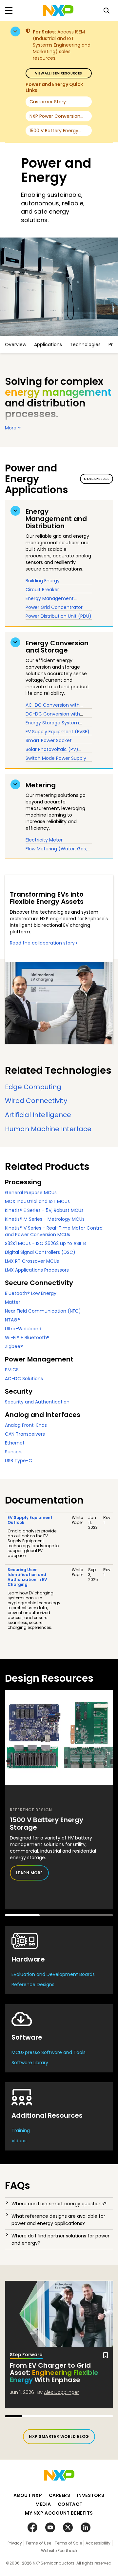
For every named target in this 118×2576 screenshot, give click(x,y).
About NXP (28, 2495)
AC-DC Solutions (24, 1379)
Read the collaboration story (42, 943)
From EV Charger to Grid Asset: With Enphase (54, 2373)
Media (43, 2504)
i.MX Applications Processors (37, 1270)
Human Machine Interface (48, 1129)
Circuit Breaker (42, 590)
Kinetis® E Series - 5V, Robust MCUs (44, 1210)
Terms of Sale (68, 2543)
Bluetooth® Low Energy (31, 1293)
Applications (48, 344)
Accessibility (98, 2543)
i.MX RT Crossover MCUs (32, 1261)
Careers (60, 2495)
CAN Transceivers (25, 1434)
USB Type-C (19, 1461)
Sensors (14, 1452)
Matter (13, 1302)
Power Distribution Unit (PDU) (59, 616)
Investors (90, 2495)
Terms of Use (38, 2543)
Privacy (15, 2543)
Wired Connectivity (36, 1101)
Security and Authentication (37, 1402)
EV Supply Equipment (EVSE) (58, 732)
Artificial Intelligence (38, 1115)
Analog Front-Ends (26, 1425)
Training (21, 2130)
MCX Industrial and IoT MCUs (37, 1201)
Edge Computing (33, 1087)
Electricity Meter (44, 840)
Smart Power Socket (49, 740)
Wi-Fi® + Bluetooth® (27, 1338)
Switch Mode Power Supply (56, 758)
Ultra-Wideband (23, 1329)
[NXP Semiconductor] (58, 10)
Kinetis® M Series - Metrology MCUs (45, 1219)
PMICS (12, 1370)
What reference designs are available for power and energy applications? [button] (58, 2220)
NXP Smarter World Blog (59, 2436)
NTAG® (12, 1320)
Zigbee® (14, 1346)
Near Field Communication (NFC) (43, 1311)
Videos (19, 2141)
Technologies (85, 344)
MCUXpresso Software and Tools (49, 2052)
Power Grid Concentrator (54, 607)
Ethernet (15, 1443)
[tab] (59, 2204)
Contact (70, 2504)
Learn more (29, 1873)
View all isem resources (59, 73)
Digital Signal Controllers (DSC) (40, 1252)
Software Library (30, 2063)
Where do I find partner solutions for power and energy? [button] (60, 2239)
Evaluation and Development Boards (53, 1974)
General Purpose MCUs (31, 1193)
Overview (16, 344)
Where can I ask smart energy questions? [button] (59, 2204)
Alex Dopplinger (61, 2392)
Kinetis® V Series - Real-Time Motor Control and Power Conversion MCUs (54, 1231)
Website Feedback (59, 2551)
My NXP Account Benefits (59, 2513)
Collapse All (97, 479)
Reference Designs (33, 1984)
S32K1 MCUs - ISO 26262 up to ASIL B (45, 1243)
